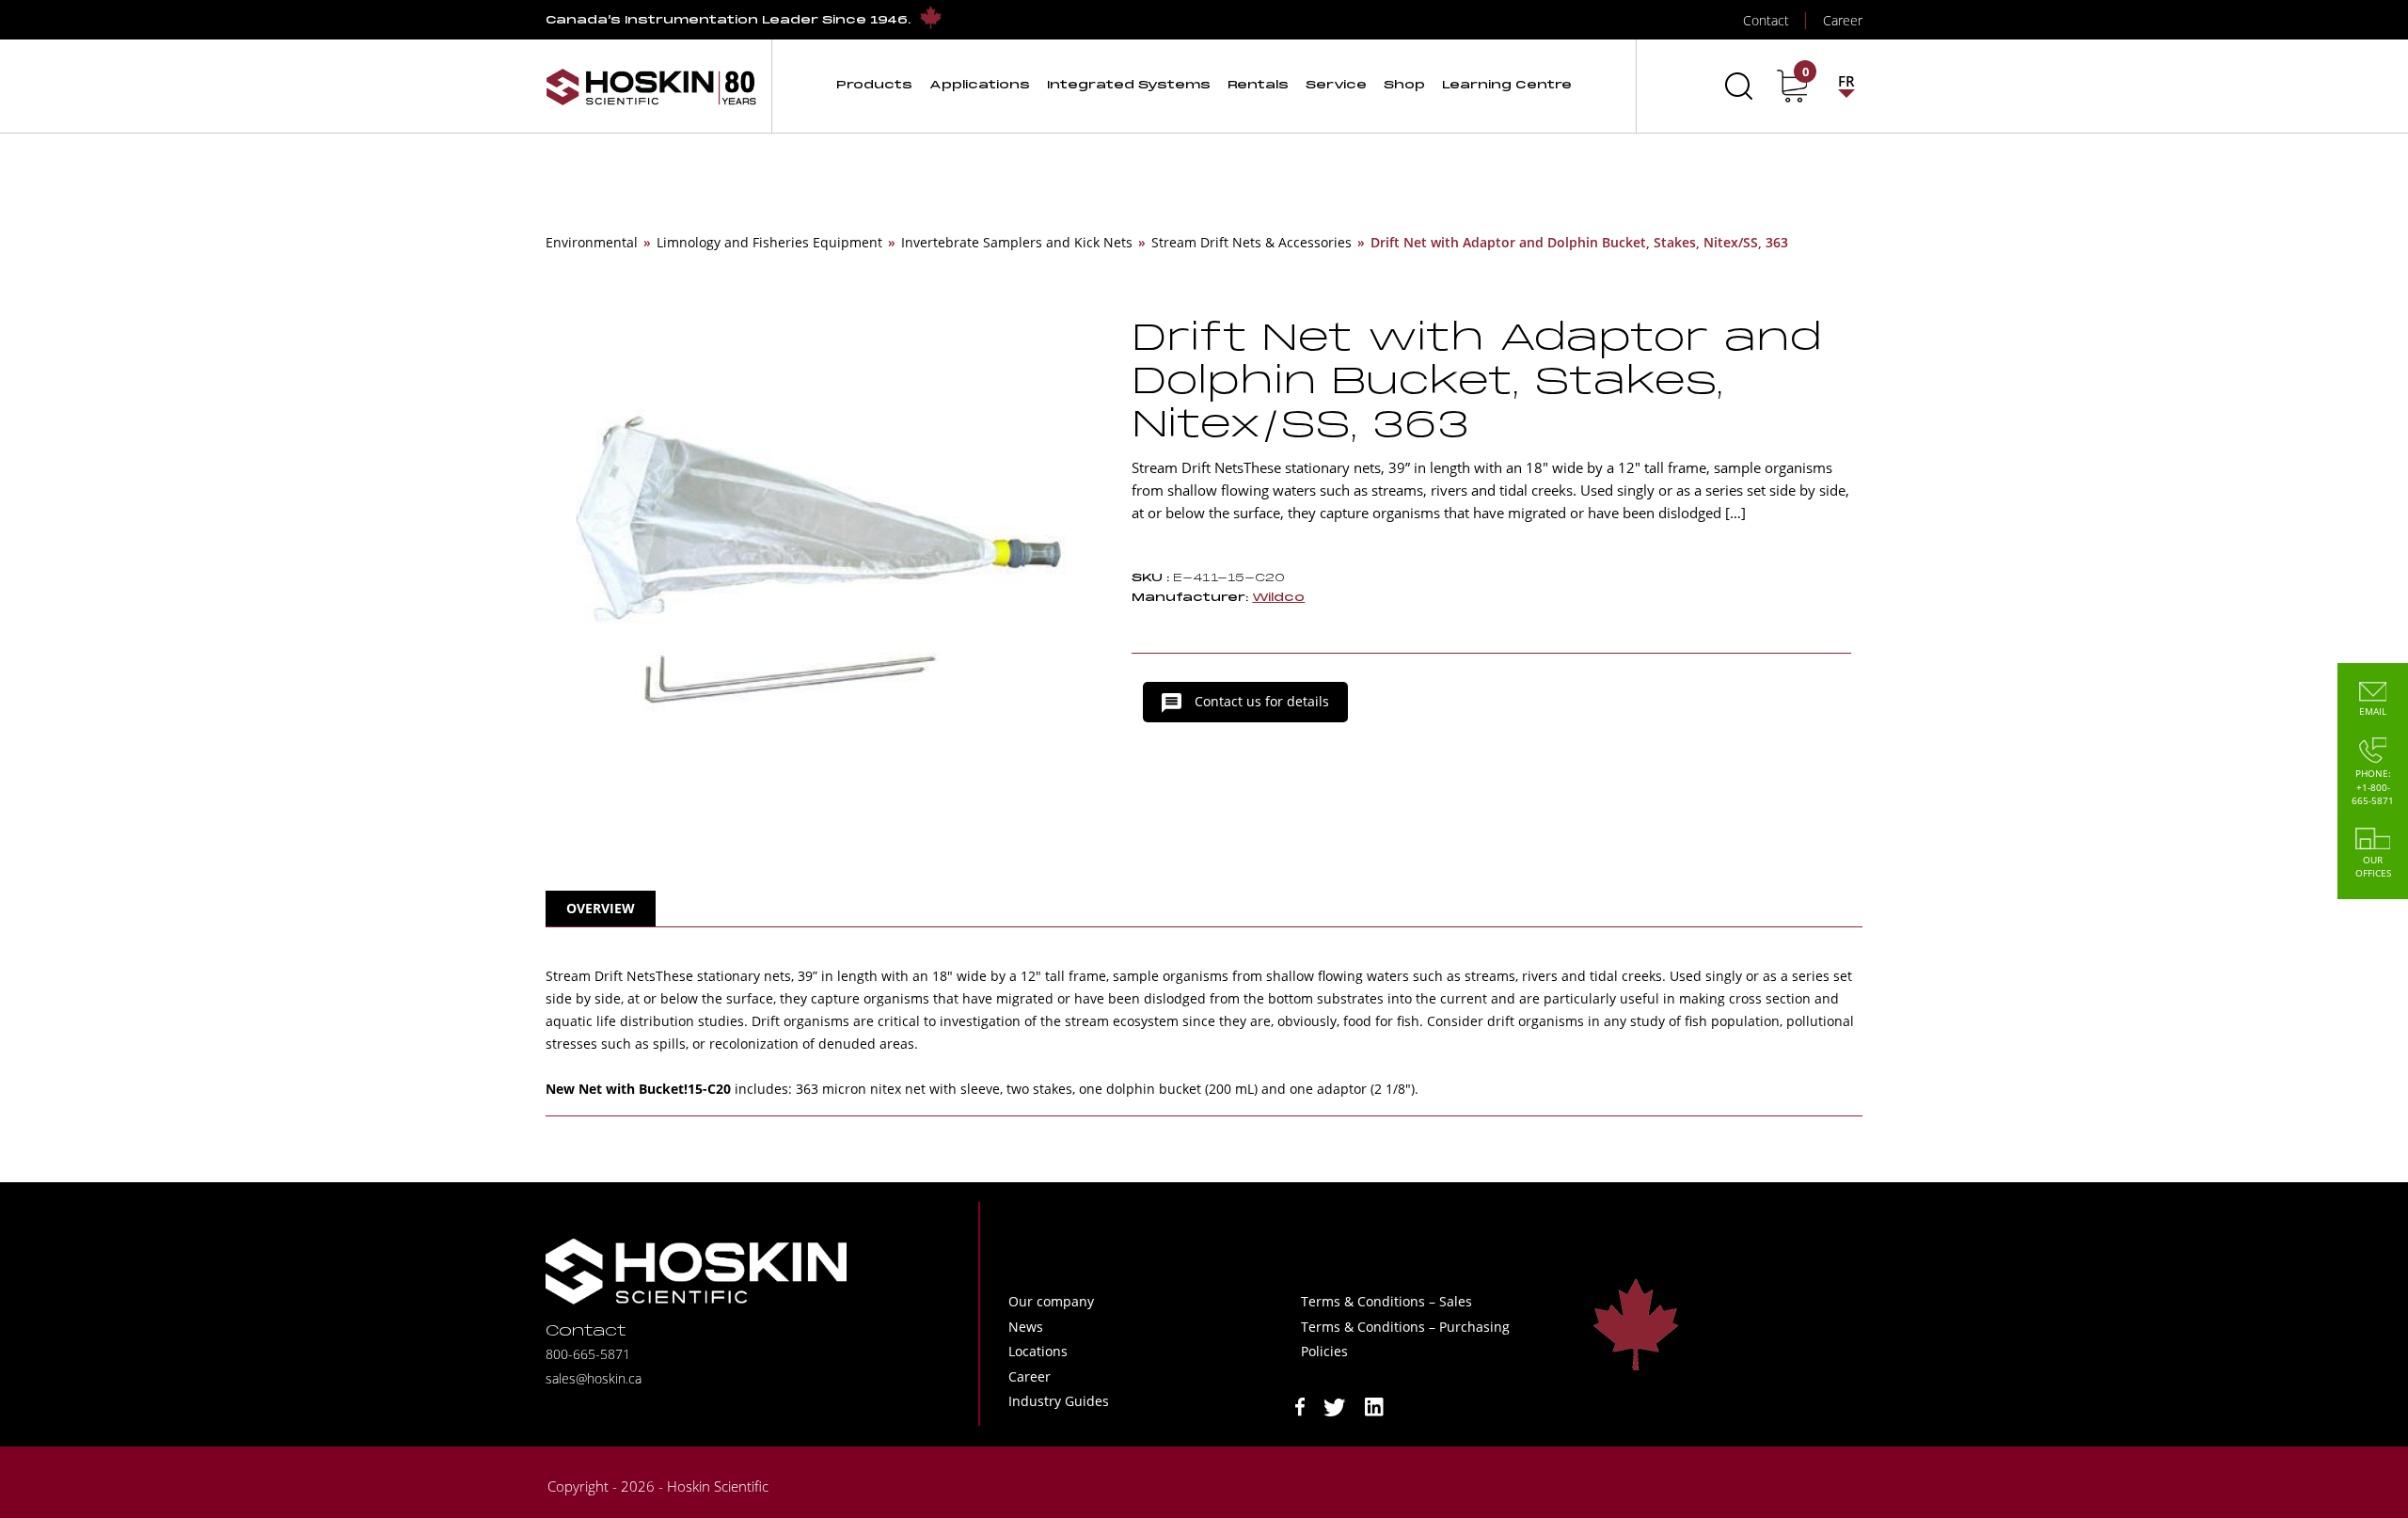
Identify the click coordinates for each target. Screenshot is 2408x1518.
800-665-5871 (588, 1354)
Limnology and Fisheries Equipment (769, 242)
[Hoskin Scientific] (651, 86)
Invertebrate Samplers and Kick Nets (1017, 242)
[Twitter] (1335, 1406)
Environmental (592, 242)
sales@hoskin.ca (594, 1378)
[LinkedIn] (1374, 1406)
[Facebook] (1300, 1406)
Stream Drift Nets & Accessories (1252, 242)
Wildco (1278, 598)
